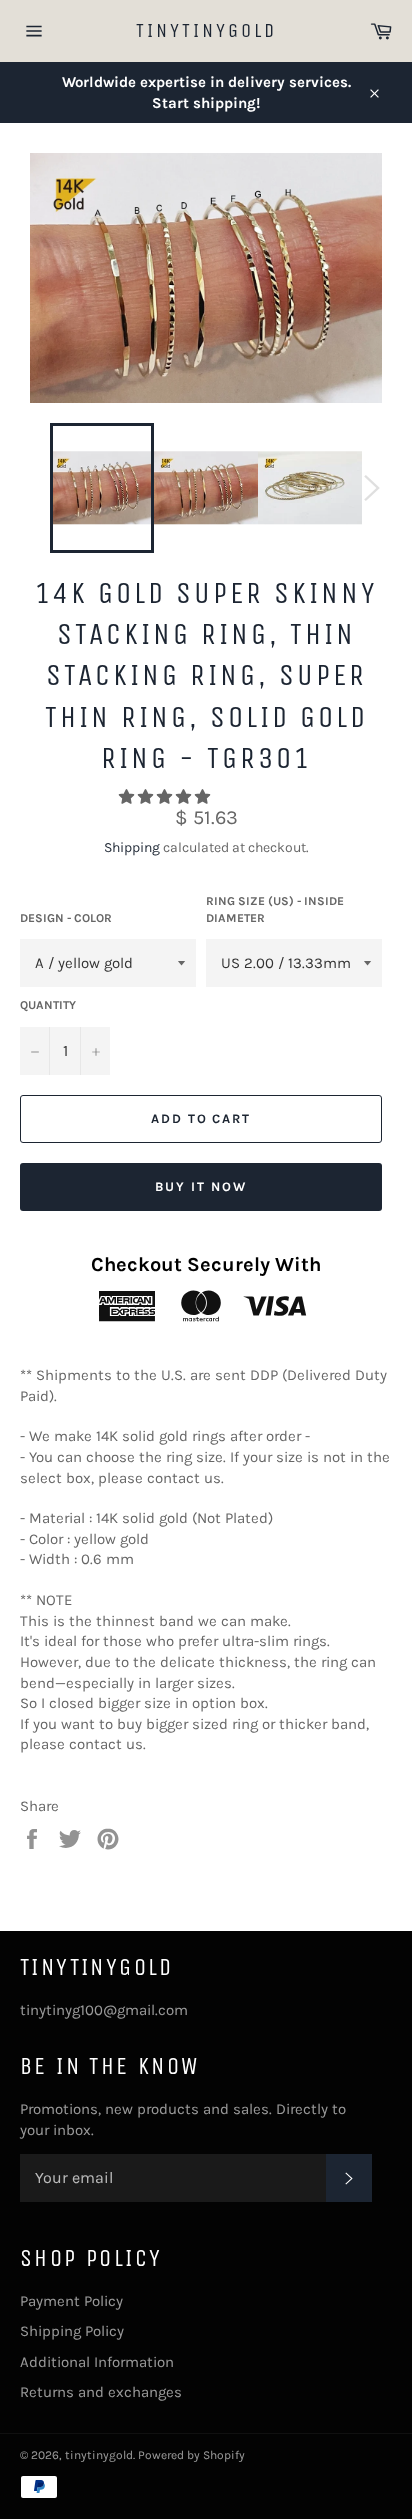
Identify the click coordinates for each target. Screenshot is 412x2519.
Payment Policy (71, 2301)
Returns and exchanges (101, 2392)
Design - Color (66, 918)
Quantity (48, 1005)
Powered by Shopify (191, 2455)
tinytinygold (206, 30)
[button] (166, 797)
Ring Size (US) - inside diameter (275, 909)
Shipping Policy (72, 2331)
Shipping (132, 847)
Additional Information (97, 2362)
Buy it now (201, 1186)
